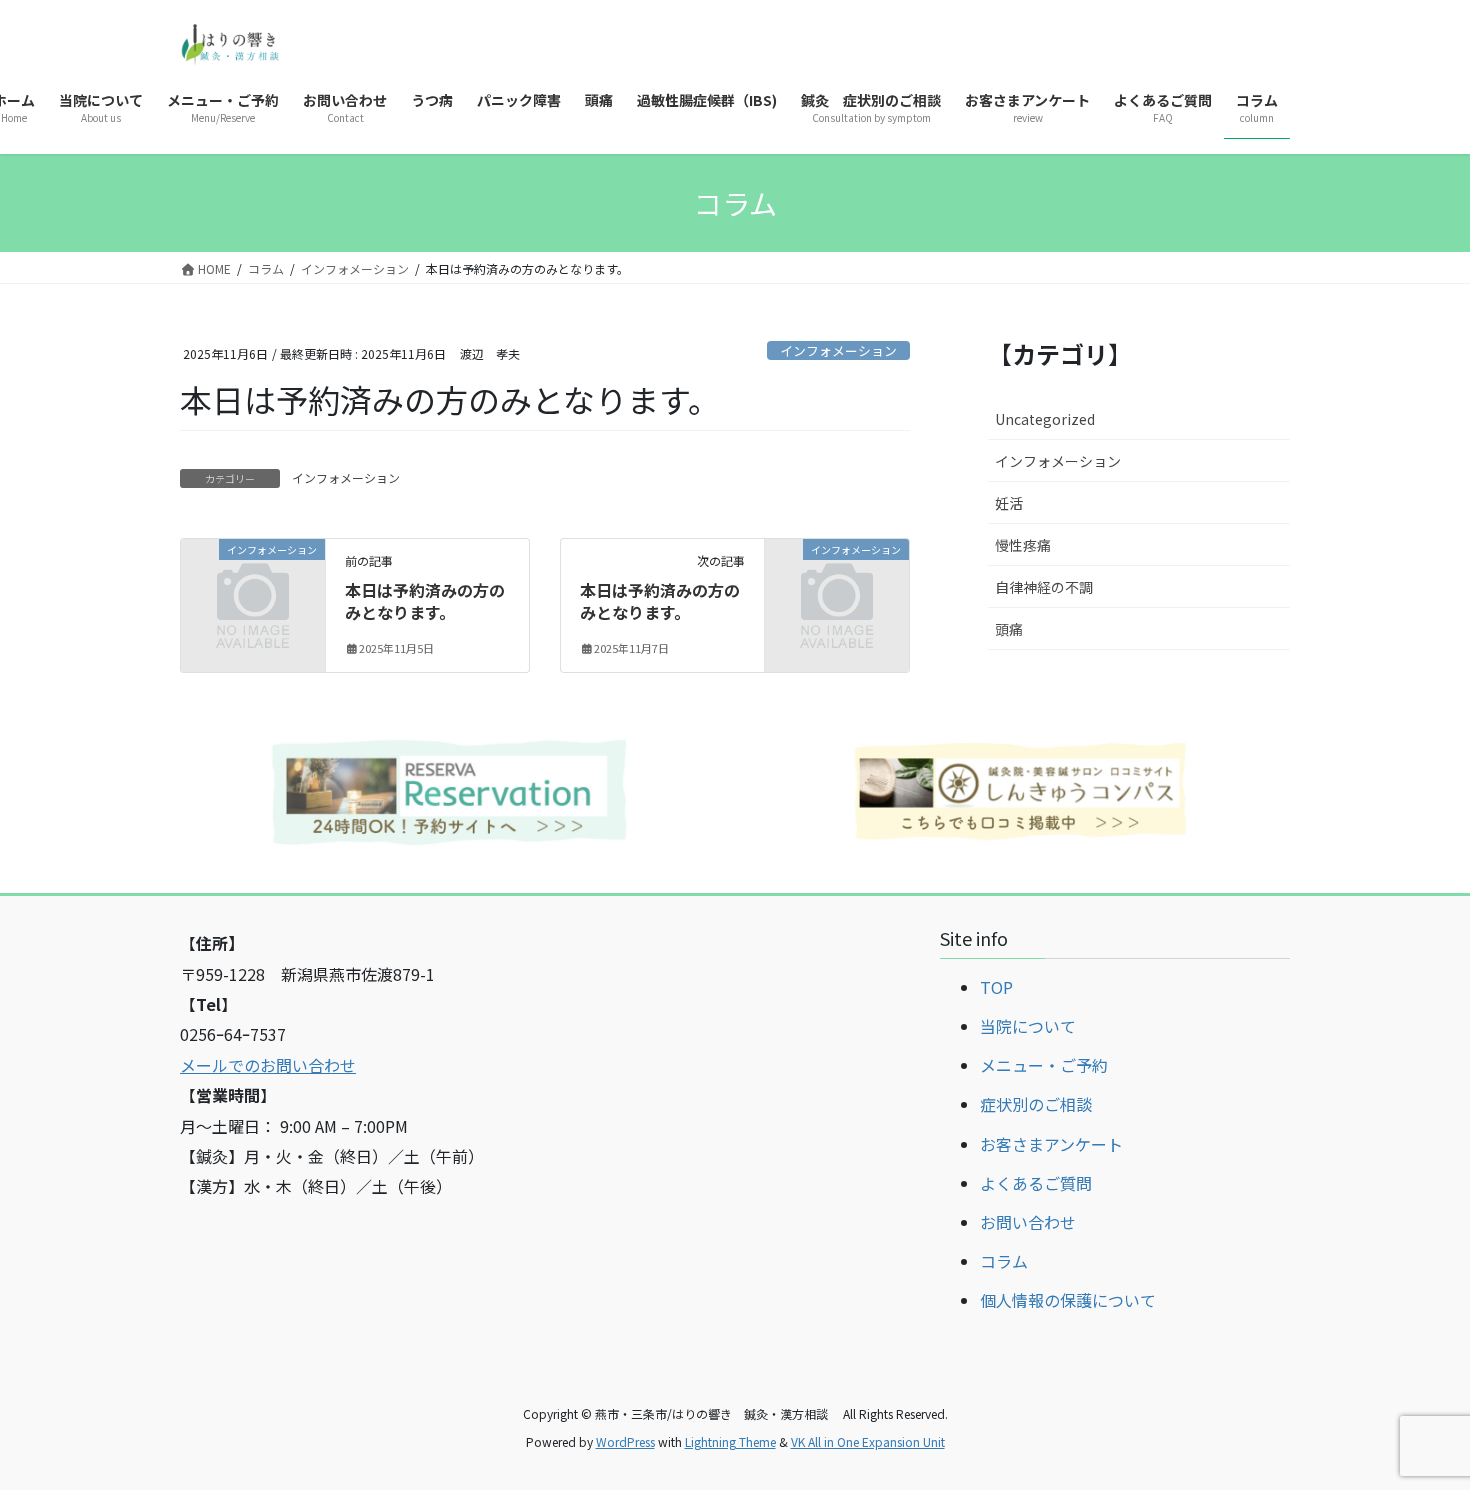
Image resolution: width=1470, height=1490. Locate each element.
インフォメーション (838, 350)
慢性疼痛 (1023, 545)
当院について (1028, 1026)
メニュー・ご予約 (1044, 1065)
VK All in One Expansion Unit (868, 1441)
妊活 (1009, 503)
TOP (996, 987)
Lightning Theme (730, 1441)
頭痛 (1009, 629)
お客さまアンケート (1051, 1144)
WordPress (625, 1441)
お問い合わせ (1028, 1222)
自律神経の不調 (1044, 587)
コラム (1004, 1261)
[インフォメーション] (253, 581)
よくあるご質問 (1036, 1183)
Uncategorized (1045, 419)
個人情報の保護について (1068, 1300)
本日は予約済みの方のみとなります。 (425, 601)
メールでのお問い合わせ (268, 1065)
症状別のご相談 (1036, 1104)
